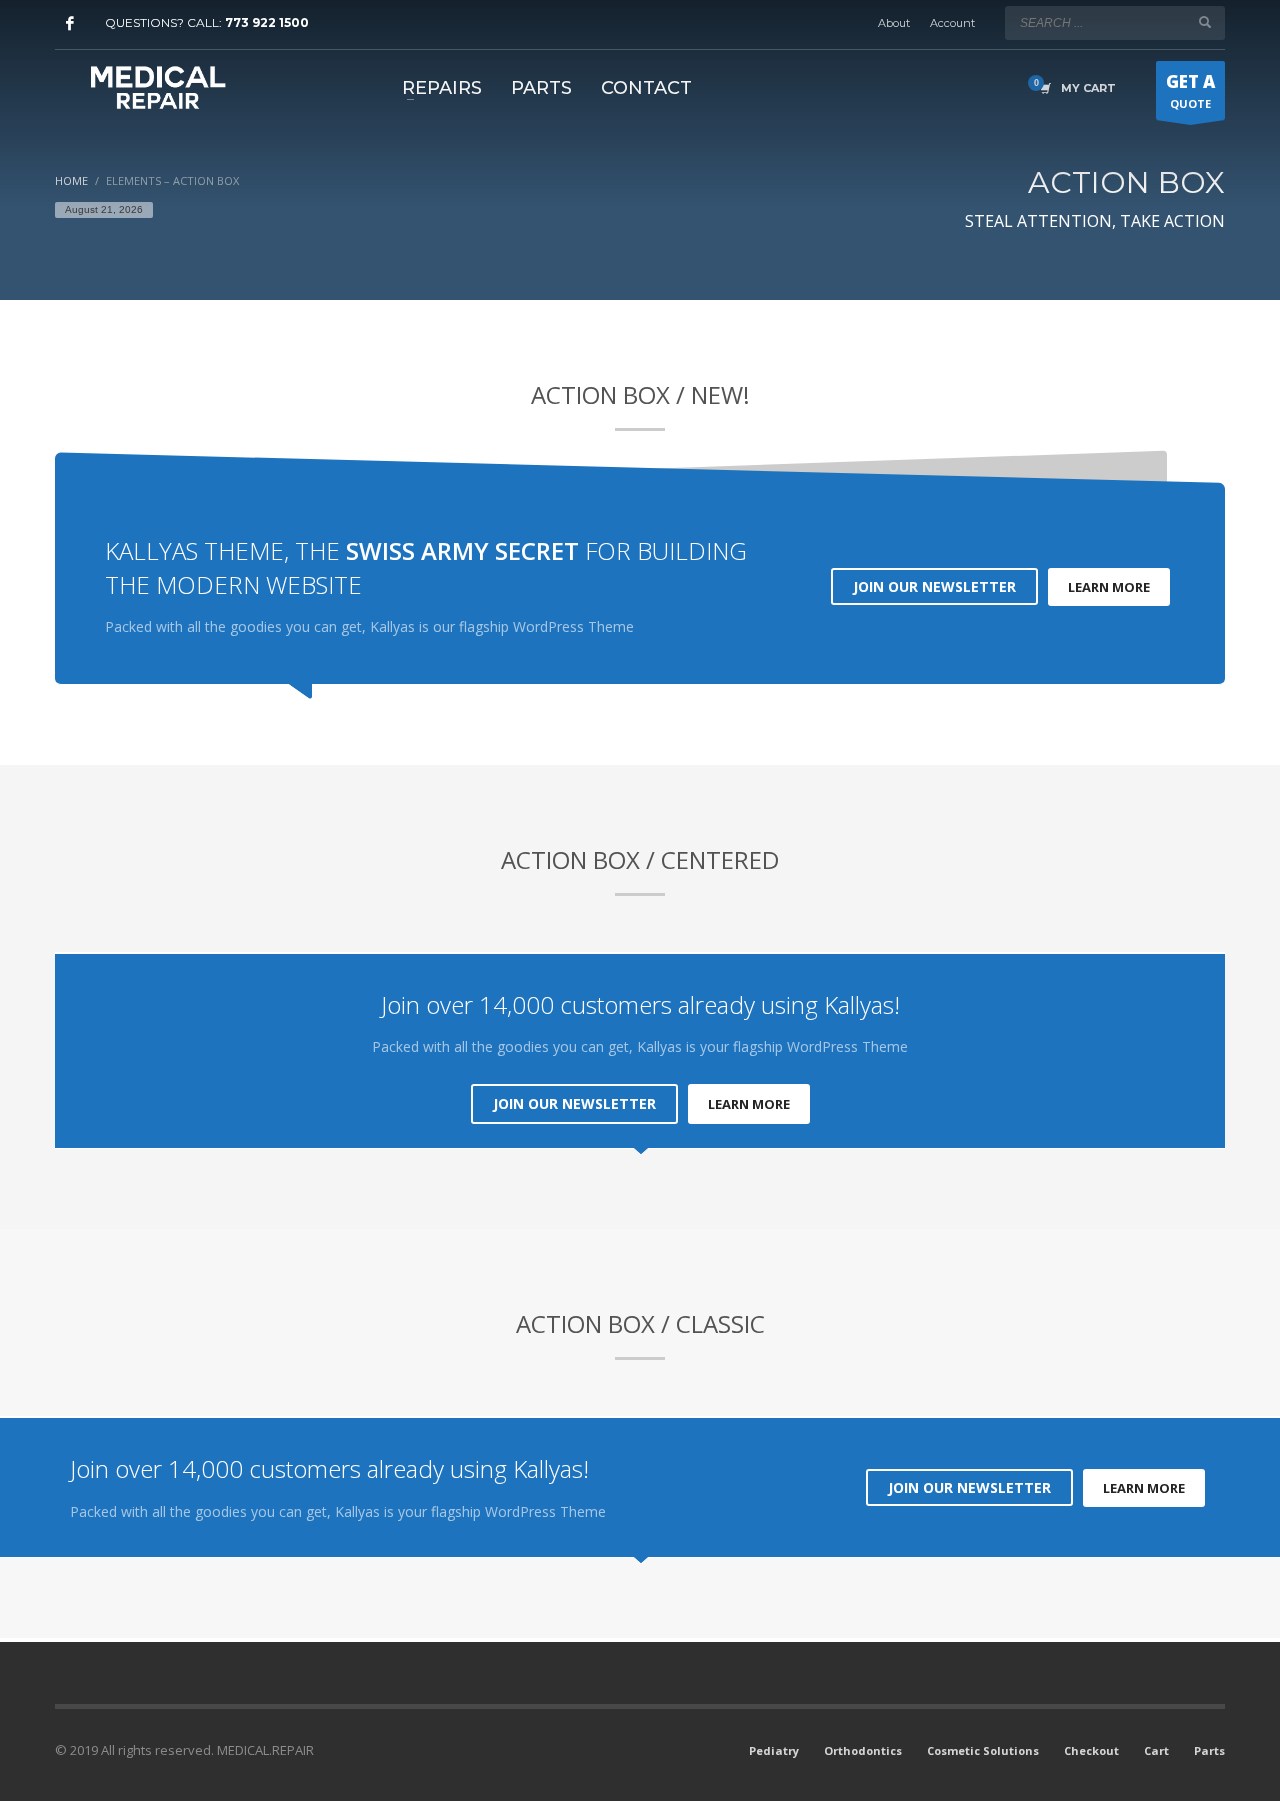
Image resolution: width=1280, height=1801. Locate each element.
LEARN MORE (1109, 587)
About (894, 23)
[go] (1205, 22)
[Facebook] (70, 23)
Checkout (1091, 1750)
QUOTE (1190, 90)
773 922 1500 (267, 22)
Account (952, 23)
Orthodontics (863, 1750)
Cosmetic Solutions (983, 1750)
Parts (1209, 1750)
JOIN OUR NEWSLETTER (934, 586)
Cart (1156, 1750)
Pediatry (774, 1750)
